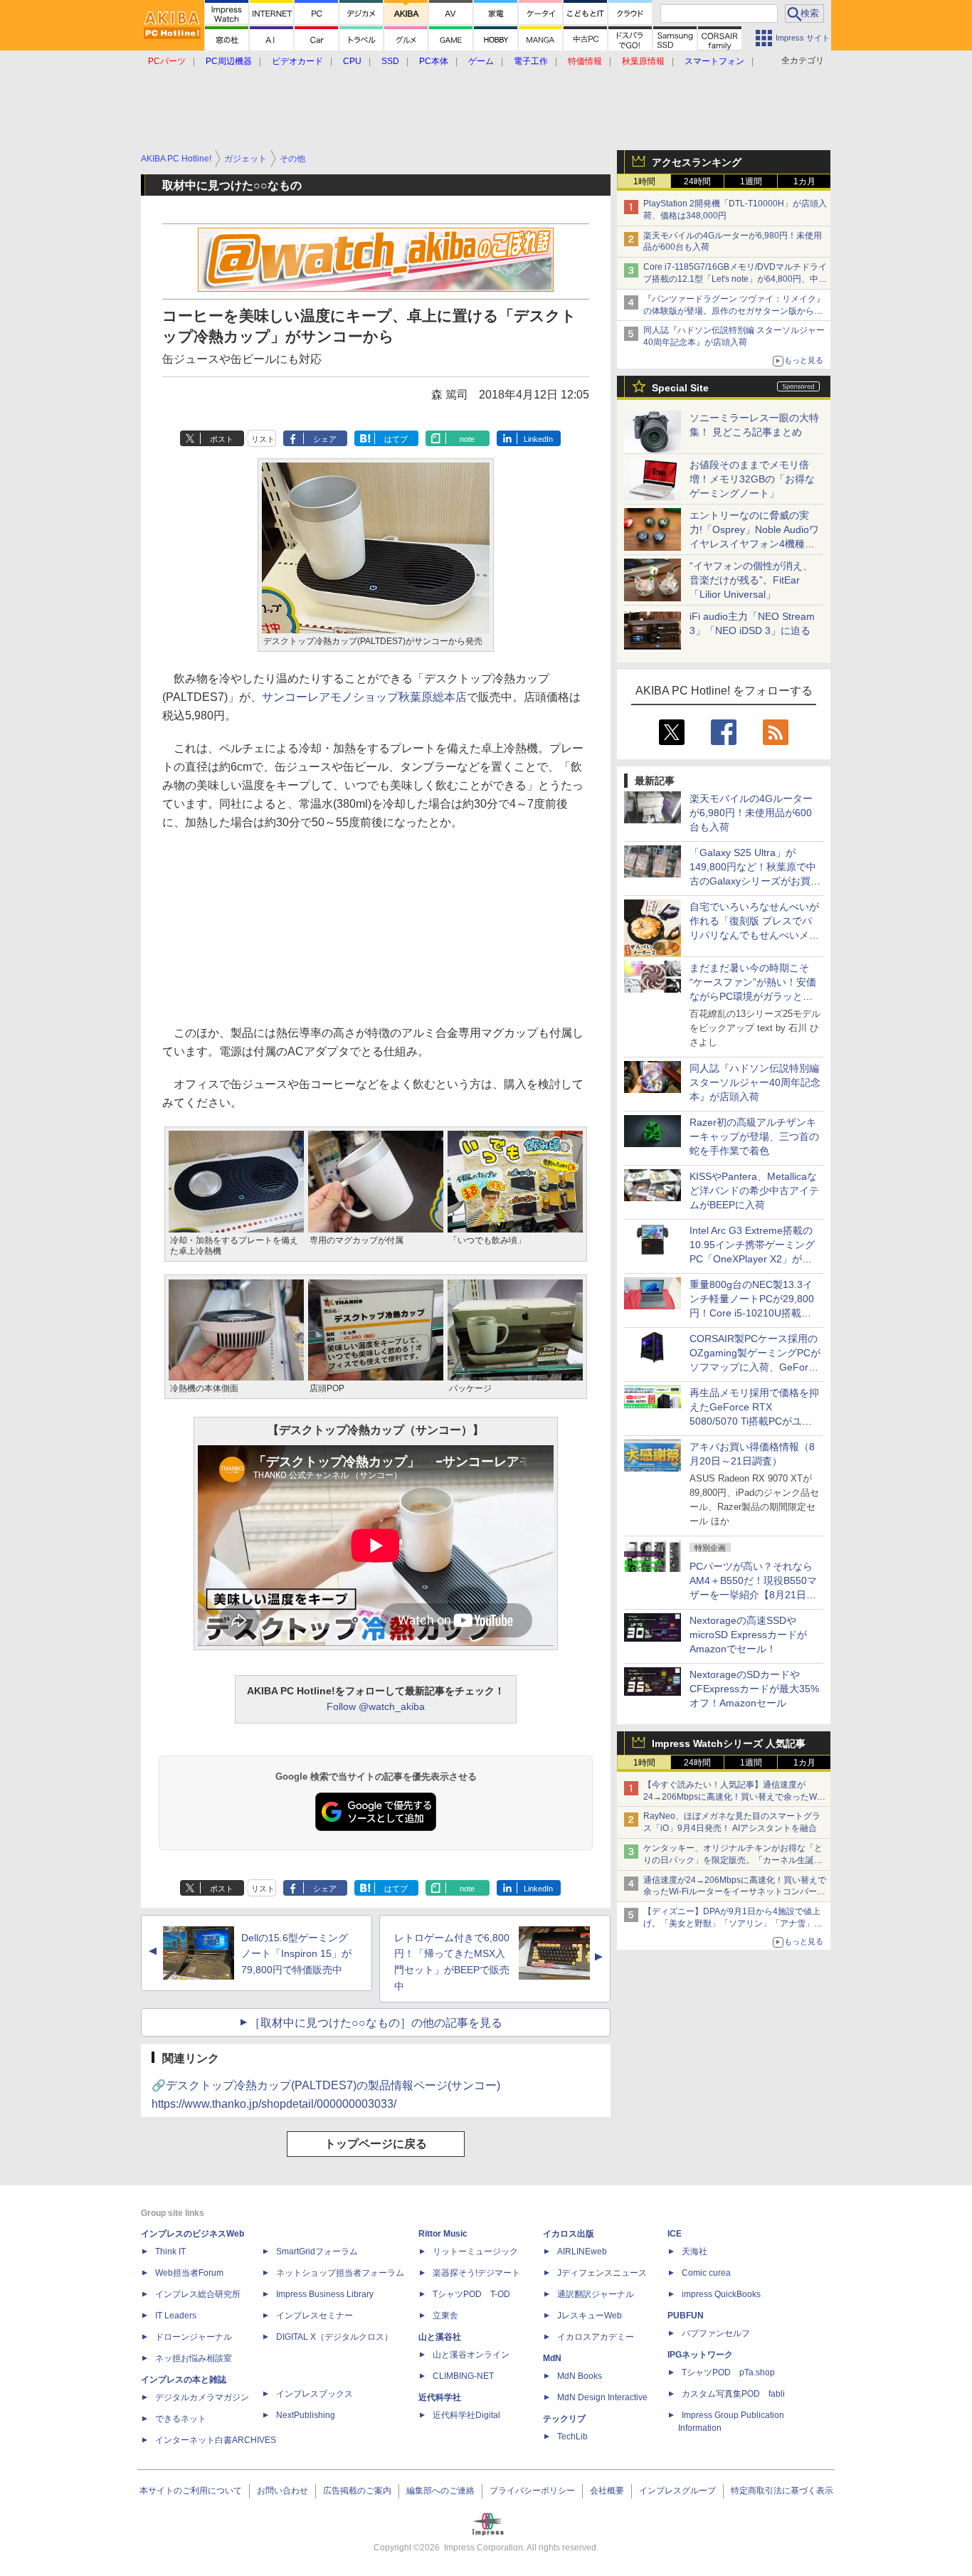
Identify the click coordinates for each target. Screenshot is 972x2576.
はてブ (396, 439)
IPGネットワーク (700, 2355)
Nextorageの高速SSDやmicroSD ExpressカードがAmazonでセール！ (748, 1635)
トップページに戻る (376, 2144)
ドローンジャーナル (194, 2337)
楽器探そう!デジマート (476, 2273)
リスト (263, 439)
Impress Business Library (325, 2294)
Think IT (170, 2252)
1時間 (644, 181)
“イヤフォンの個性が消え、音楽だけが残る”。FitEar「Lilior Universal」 (751, 580)
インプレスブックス (315, 2394)
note (467, 439)
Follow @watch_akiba (376, 1706)
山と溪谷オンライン (471, 2355)
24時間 (697, 181)
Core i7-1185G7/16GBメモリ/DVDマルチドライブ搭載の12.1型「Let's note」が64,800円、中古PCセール (735, 279)
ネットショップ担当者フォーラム (340, 2273)
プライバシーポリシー (532, 2491)
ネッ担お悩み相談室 (194, 2358)
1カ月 (804, 181)
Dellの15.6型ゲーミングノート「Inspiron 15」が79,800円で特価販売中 (296, 1954)
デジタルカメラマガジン (202, 2397)
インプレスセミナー (315, 2316)
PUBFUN (686, 2316)
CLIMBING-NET (463, 2376)
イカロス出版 (569, 2234)
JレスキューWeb (590, 2316)
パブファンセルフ (716, 2333)
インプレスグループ (677, 2491)
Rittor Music (443, 2234)
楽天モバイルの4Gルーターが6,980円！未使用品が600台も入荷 (751, 813)
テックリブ (564, 2419)
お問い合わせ (282, 2491)
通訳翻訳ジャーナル (596, 2294)
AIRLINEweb (582, 2252)
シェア (325, 439)
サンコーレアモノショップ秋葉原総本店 (364, 697)
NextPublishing (306, 2415)
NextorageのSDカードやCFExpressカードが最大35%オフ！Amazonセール (754, 1689)
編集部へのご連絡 (440, 2491)
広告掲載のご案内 (357, 2491)
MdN (552, 2358)
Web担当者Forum (189, 2273)
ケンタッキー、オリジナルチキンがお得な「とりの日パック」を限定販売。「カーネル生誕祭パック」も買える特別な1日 (733, 1860)
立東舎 (445, 2316)
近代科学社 (440, 2397)
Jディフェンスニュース (602, 2273)
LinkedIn (538, 439)
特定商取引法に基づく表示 (782, 2491)
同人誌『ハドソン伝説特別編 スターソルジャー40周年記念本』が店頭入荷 (755, 1082)
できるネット (181, 2419)
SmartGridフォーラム (317, 2252)
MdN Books (580, 2376)
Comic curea (706, 2273)
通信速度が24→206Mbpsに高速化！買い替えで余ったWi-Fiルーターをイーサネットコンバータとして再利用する (735, 1892)
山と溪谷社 (440, 2337)
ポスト (222, 439)
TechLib (572, 2437)
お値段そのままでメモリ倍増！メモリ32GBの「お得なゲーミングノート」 (752, 479)
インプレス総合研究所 (198, 2294)
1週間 (751, 181)
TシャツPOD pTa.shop (728, 2372)
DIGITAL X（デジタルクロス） (334, 2337)
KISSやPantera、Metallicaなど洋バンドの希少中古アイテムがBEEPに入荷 (754, 1191)
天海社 (694, 2252)
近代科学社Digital (466, 2415)
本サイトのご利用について (191, 2491)
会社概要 (607, 2491)
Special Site (680, 388)
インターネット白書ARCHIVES (216, 2440)
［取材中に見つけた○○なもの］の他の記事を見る (376, 2023)
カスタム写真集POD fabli (733, 2394)
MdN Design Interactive (602, 2397)
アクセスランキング (697, 162)
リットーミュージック (475, 2252)
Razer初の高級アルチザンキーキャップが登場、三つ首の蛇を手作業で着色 (754, 1136)
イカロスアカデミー (596, 2337)
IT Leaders (176, 2316)
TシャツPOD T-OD (471, 2294)
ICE (675, 2234)
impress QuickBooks (721, 2294)
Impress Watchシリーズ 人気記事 (729, 1743)
